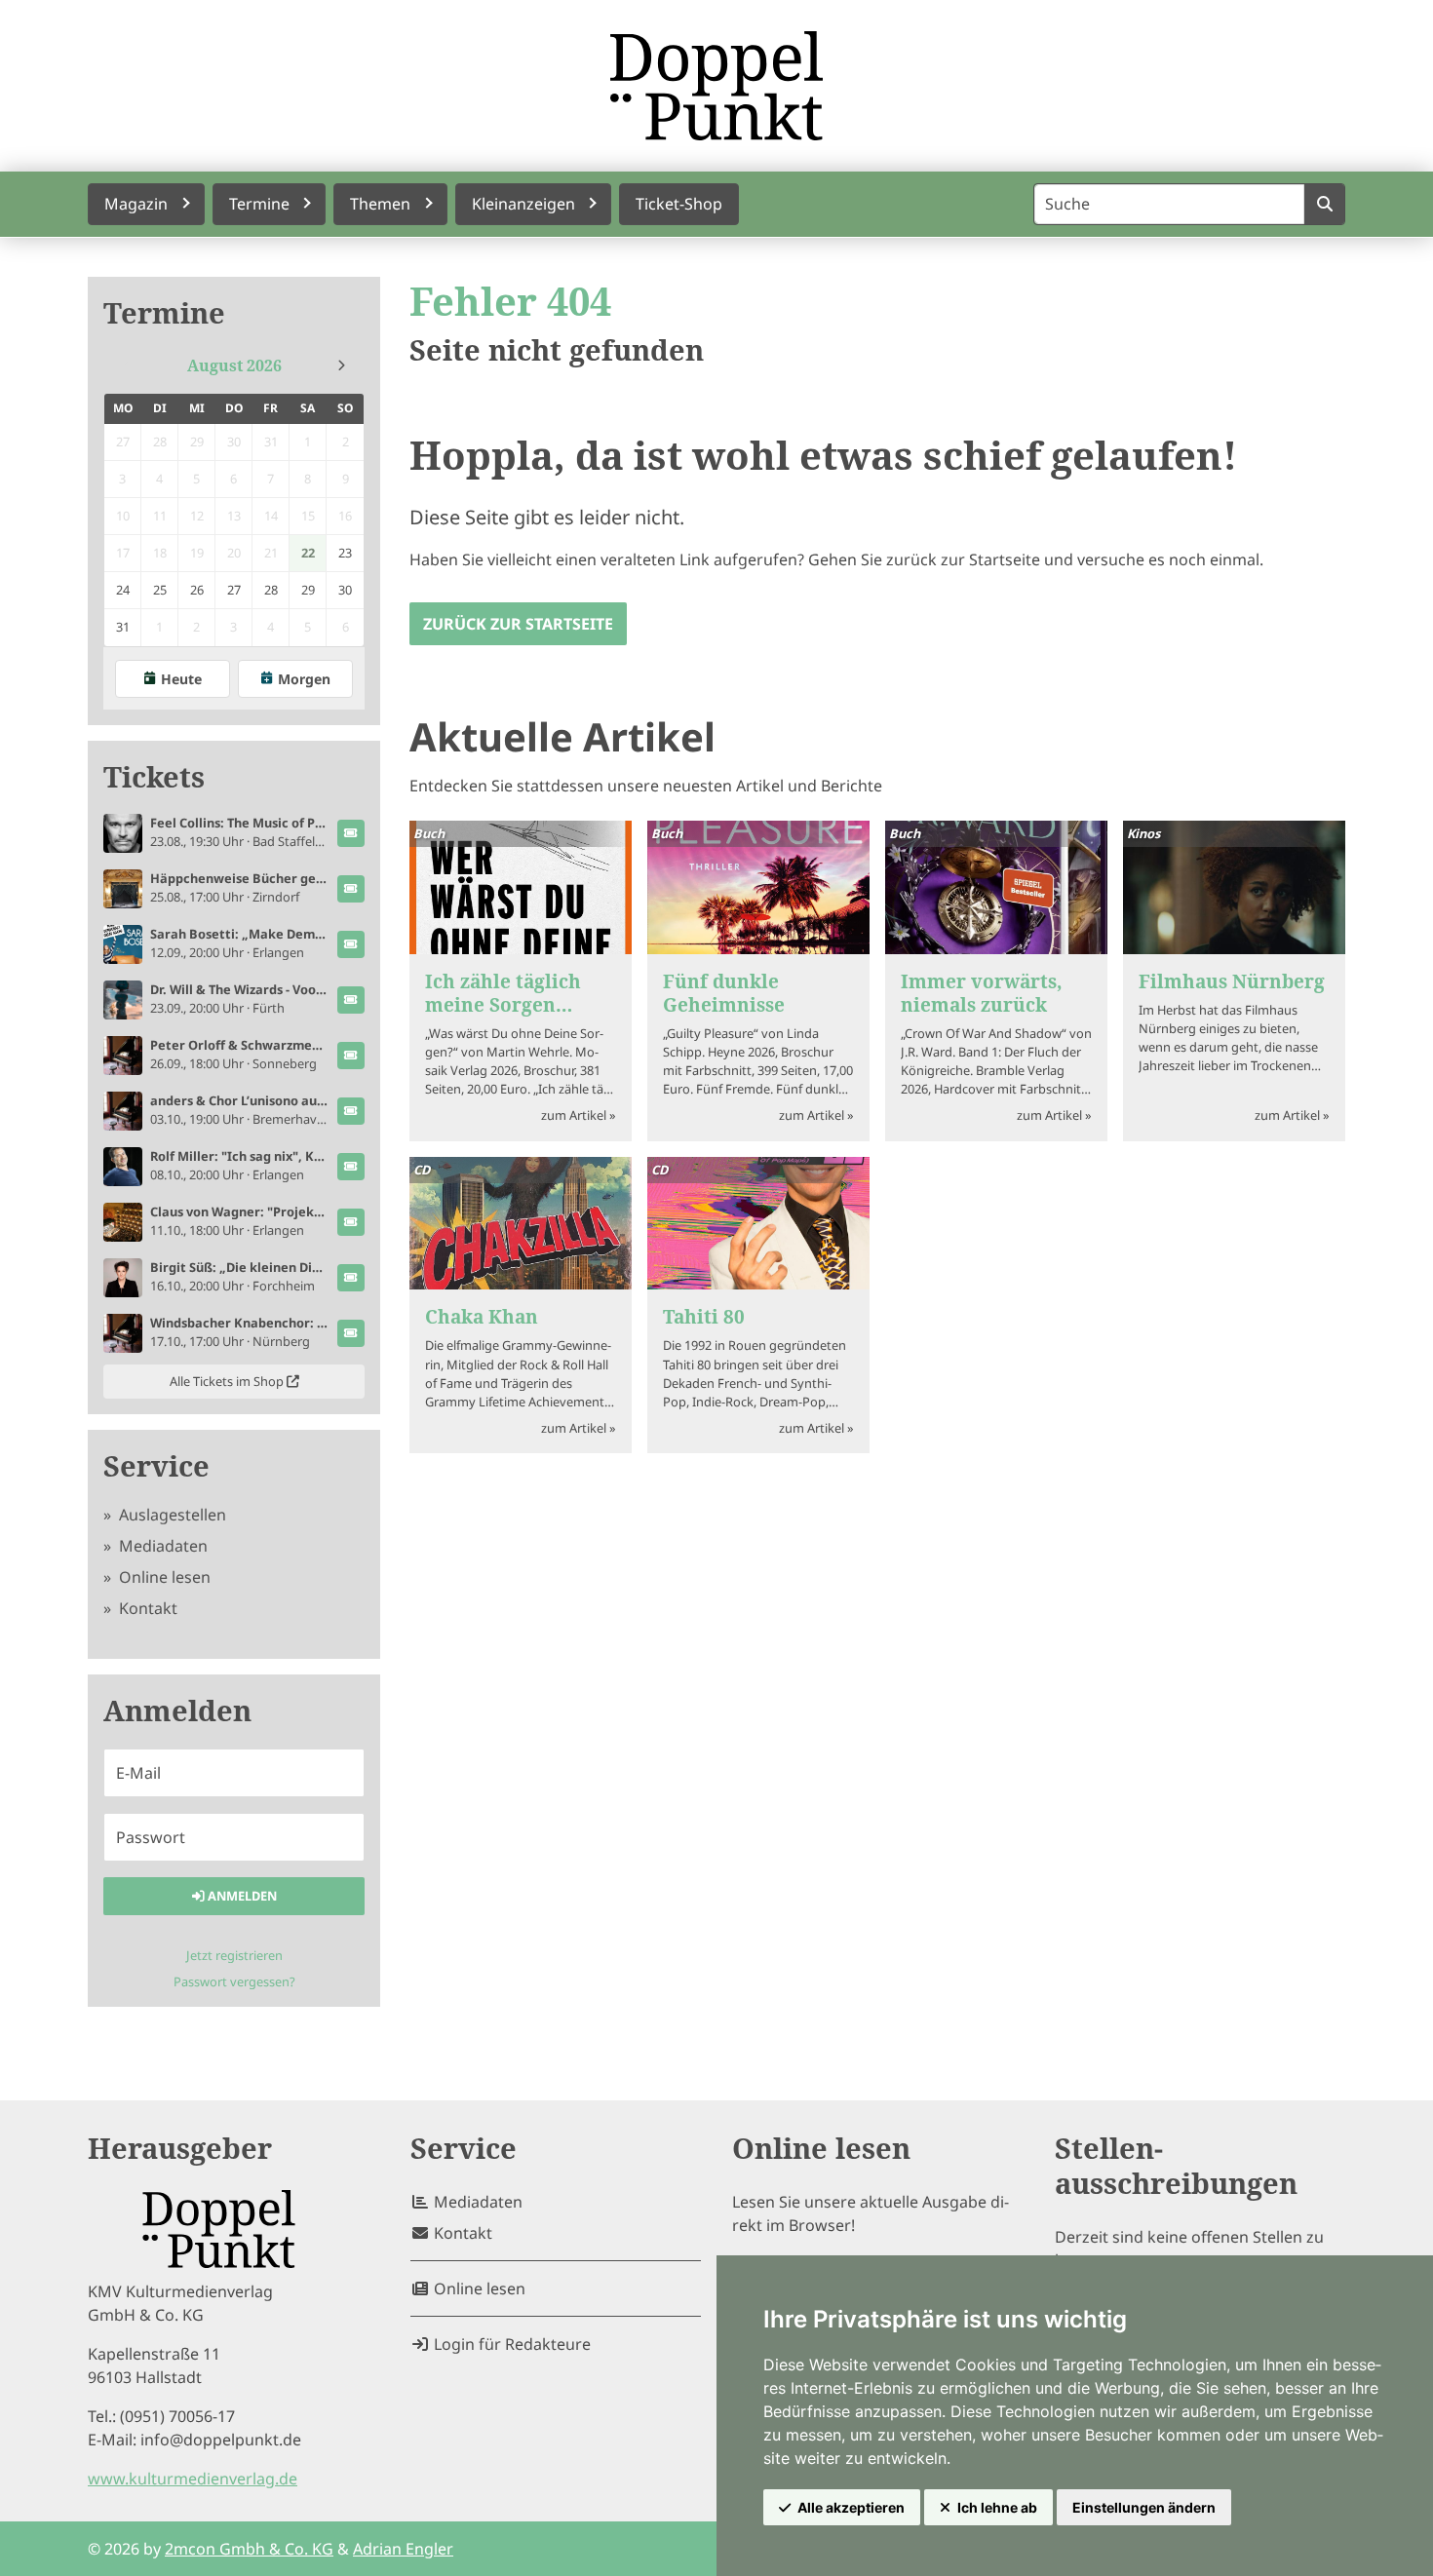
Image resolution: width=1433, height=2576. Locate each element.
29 (308, 590)
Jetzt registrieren (234, 1955)
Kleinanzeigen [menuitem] (523, 204)
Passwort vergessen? (234, 1981)
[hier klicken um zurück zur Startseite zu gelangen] (716, 86)
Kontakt (146, 1608)
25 (160, 590)
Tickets (154, 777)
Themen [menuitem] (380, 204)
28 (271, 590)
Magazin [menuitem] (136, 204)
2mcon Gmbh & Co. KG (249, 2549)
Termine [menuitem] (259, 204)
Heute (181, 679)
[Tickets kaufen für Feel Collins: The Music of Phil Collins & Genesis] (351, 833)
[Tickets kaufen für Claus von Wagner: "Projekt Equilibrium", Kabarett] (351, 1222)
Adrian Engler (403, 2549)
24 (123, 590)
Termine (164, 313)
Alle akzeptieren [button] (851, 2507)
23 (345, 553)
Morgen (304, 679)
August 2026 (234, 365)
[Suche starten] (1324, 204)
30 (345, 590)
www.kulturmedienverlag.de (193, 2479)
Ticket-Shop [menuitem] (679, 204)
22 (308, 553)
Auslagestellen (171, 1515)
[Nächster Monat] (341, 365)
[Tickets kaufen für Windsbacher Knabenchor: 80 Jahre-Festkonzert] (351, 1333)
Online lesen (163, 1577)
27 (234, 590)
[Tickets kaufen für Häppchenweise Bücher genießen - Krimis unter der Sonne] (351, 889)
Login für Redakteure (510, 2344)
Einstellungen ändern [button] (1144, 2507)
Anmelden (241, 1896)
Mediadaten (161, 1546)
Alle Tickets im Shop (228, 1381)
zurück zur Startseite (518, 624)
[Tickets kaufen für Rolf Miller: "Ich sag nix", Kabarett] (351, 1167)
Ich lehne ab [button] (997, 2507)
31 (123, 627)
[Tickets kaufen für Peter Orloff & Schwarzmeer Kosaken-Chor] (351, 1056)
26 (197, 590)
